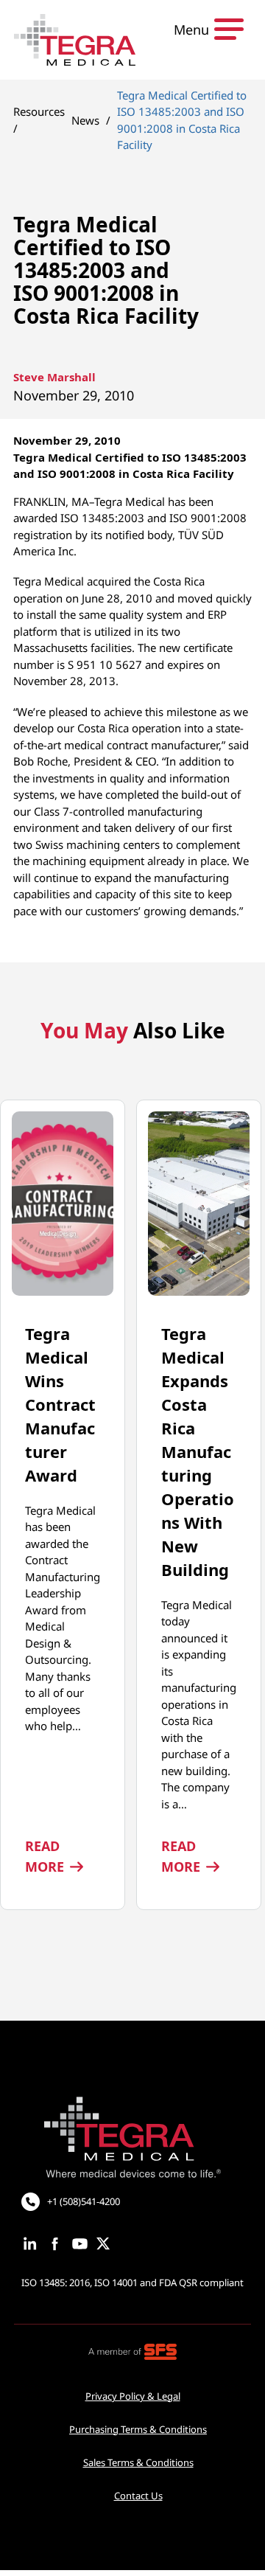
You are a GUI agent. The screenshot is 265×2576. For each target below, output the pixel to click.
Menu (191, 29)
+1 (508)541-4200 (84, 2201)
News (85, 120)
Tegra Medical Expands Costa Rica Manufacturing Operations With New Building (198, 1451)
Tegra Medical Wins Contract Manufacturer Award (60, 1404)
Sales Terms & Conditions (138, 2462)
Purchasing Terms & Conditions (138, 2429)
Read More (63, 1856)
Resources (39, 111)
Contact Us (138, 2496)
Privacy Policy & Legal (133, 2396)
